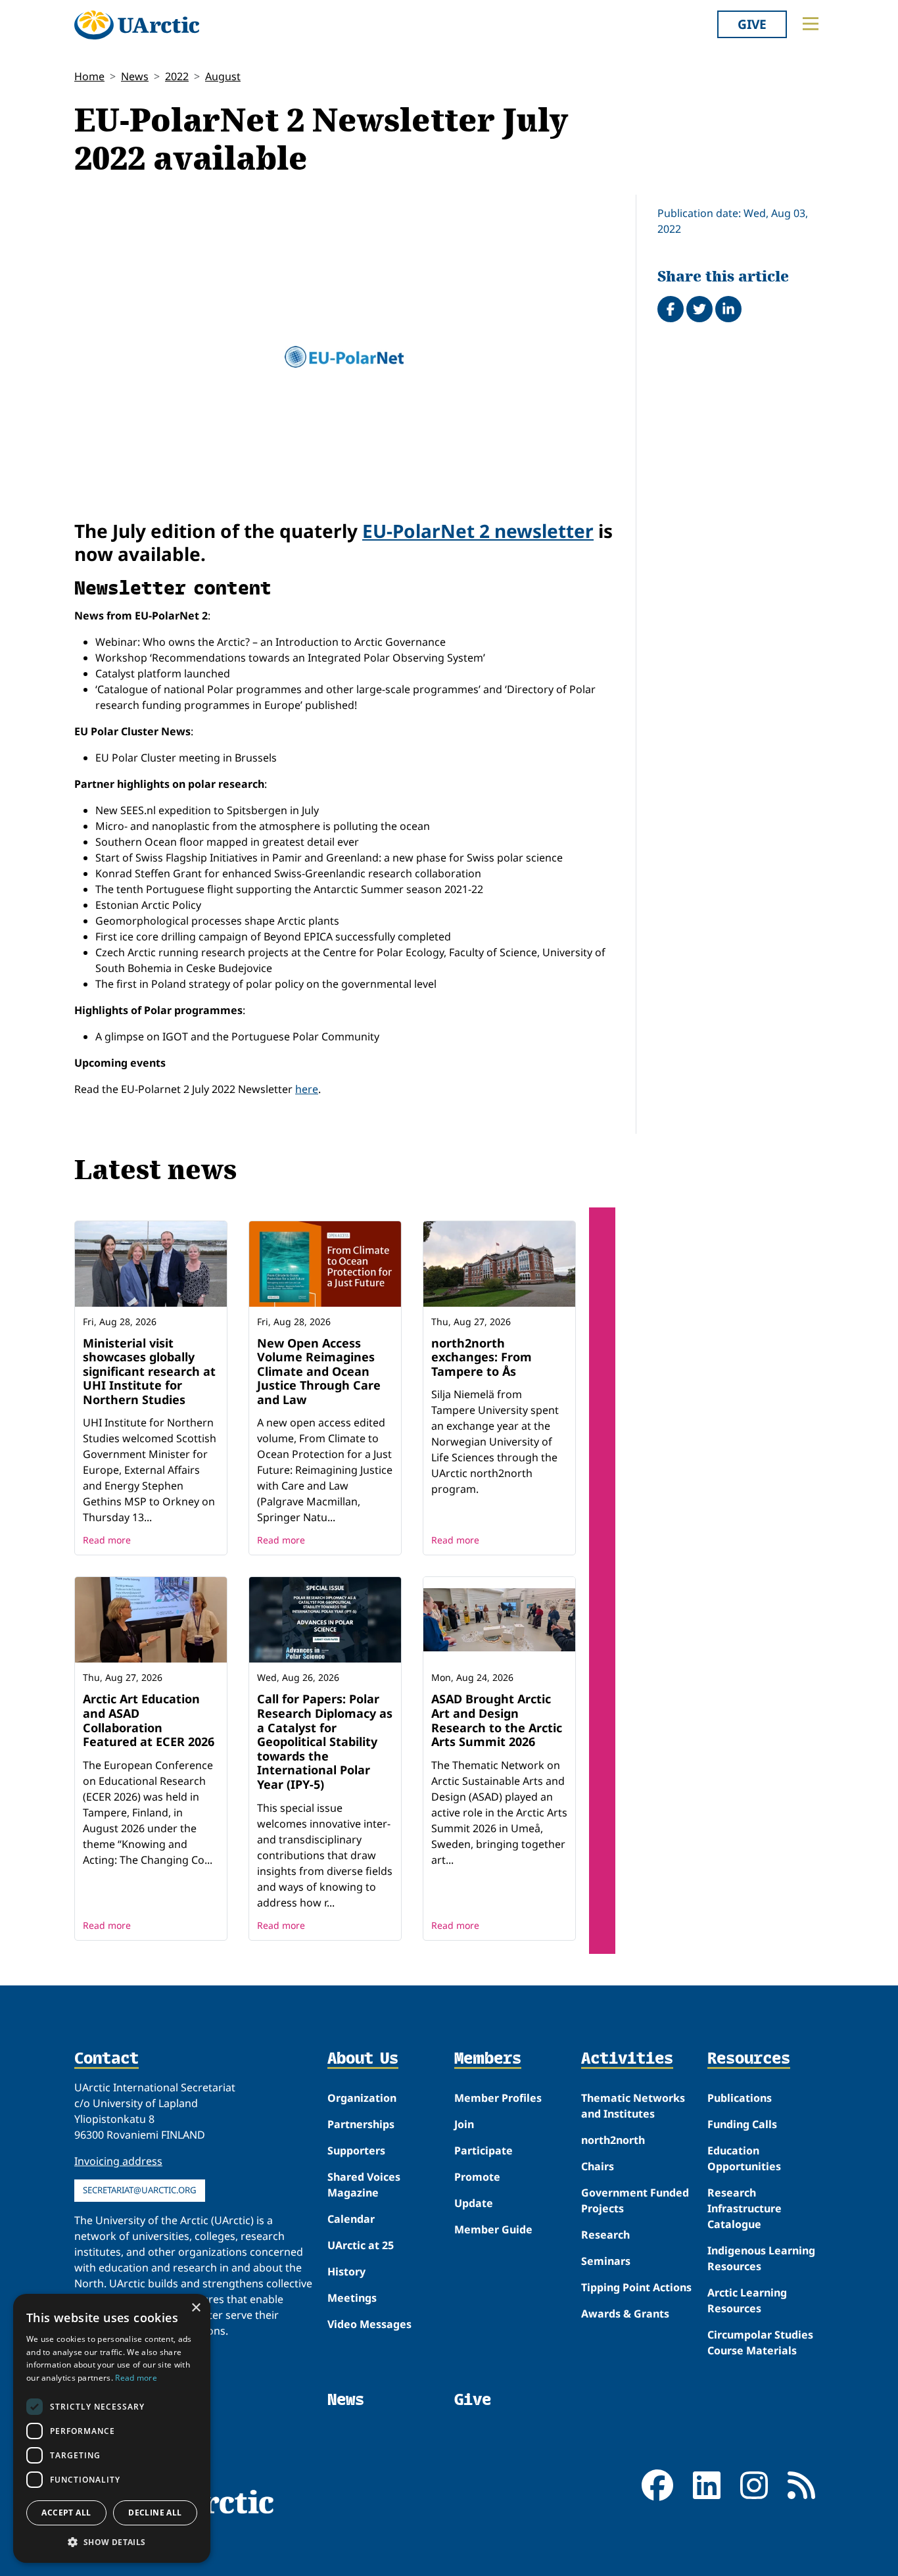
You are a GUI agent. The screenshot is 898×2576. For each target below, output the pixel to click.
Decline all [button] (155, 2513)
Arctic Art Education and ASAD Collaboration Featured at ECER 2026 (149, 1720)
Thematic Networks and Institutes (633, 2106)
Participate (484, 2151)
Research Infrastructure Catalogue (744, 2208)
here (307, 1089)
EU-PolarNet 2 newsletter (478, 531)
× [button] (196, 2308)
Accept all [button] (66, 2513)
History (346, 2272)
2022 (177, 76)
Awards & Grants (625, 2314)
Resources (749, 2059)
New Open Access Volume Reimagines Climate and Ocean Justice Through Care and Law (319, 1371)
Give (752, 24)
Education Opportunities (744, 2158)
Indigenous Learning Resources (761, 2258)
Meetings (352, 2298)
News (135, 76)
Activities (627, 2059)
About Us (363, 2059)
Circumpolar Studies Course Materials (760, 2343)
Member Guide (493, 2229)
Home (89, 76)
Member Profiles (498, 2098)
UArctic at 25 (361, 2245)
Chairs (598, 2166)
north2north (613, 2140)
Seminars (606, 2261)
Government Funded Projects (635, 2200)
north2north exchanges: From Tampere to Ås (482, 1357)
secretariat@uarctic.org (140, 2190)
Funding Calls (742, 2124)
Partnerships (361, 2124)
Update (474, 2203)
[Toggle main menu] (811, 24)
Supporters (356, 2151)
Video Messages (369, 2324)
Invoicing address (118, 2161)
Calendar (351, 2219)
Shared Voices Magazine (364, 2185)
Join (464, 2124)
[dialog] (112, 2428)
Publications (740, 2098)
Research (605, 2235)
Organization (362, 2098)
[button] (112, 2542)
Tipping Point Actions (636, 2287)
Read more (107, 1540)
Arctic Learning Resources (747, 2300)
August (223, 76)
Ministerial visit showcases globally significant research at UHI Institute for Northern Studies (149, 1371)
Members (488, 2059)
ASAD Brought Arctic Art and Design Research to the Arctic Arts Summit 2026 (497, 1720)
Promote (477, 2177)
